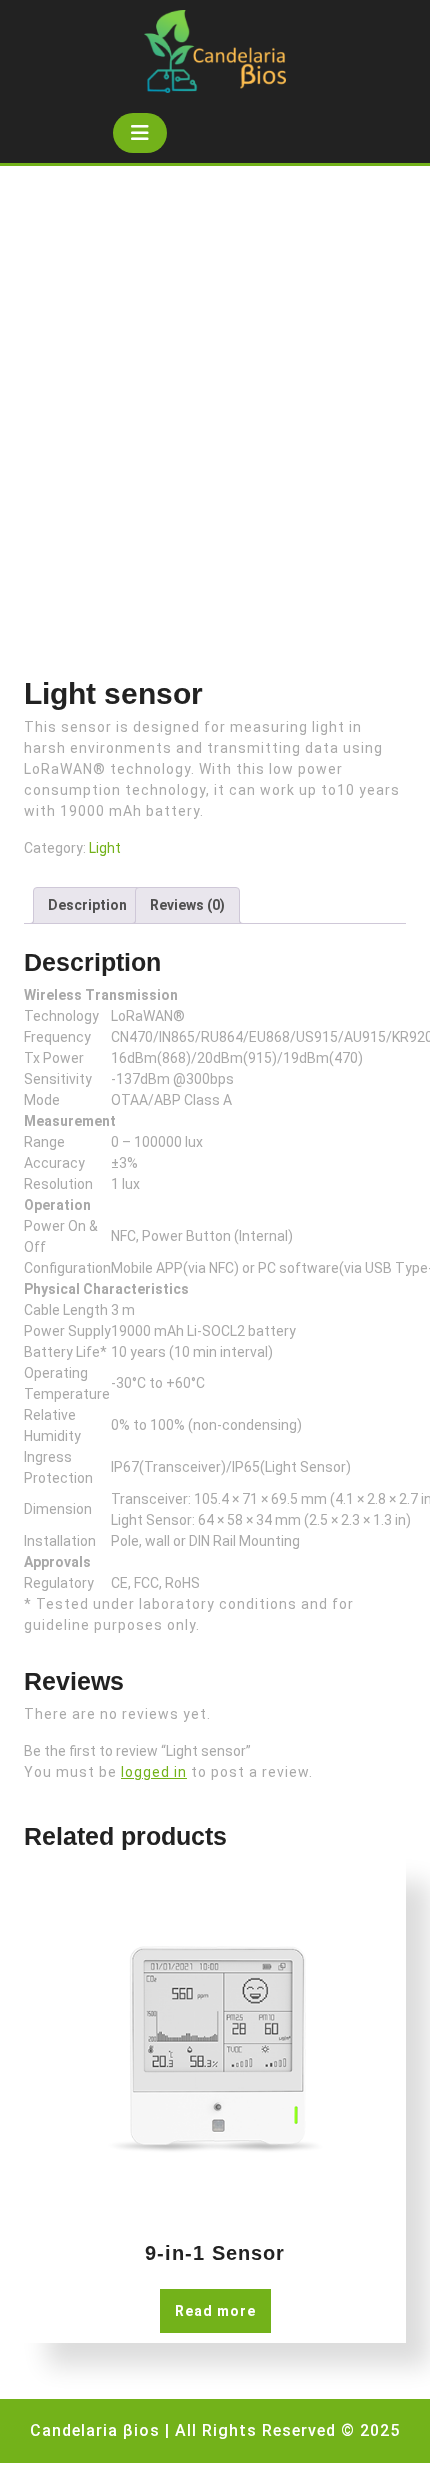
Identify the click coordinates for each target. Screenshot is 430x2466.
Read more (215, 2311)
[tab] (140, 133)
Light (105, 848)
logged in (154, 1772)
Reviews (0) (187, 905)
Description (87, 905)
